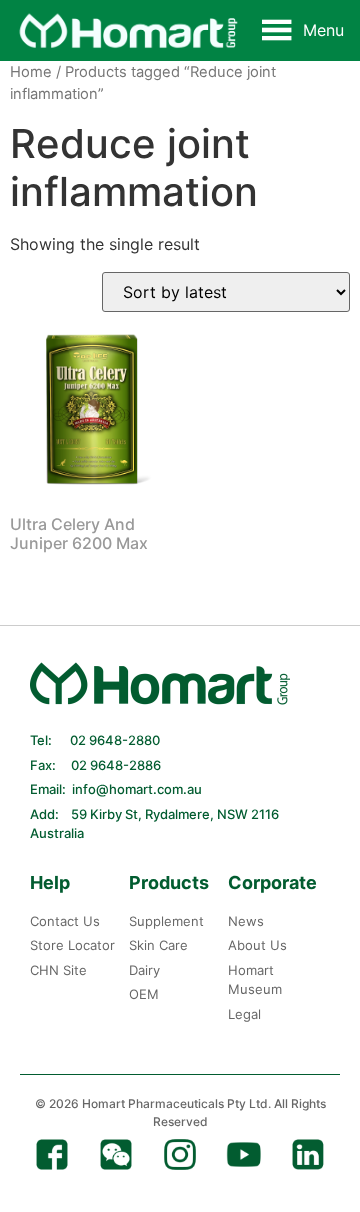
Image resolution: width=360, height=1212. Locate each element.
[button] (323, 30)
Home (31, 72)
